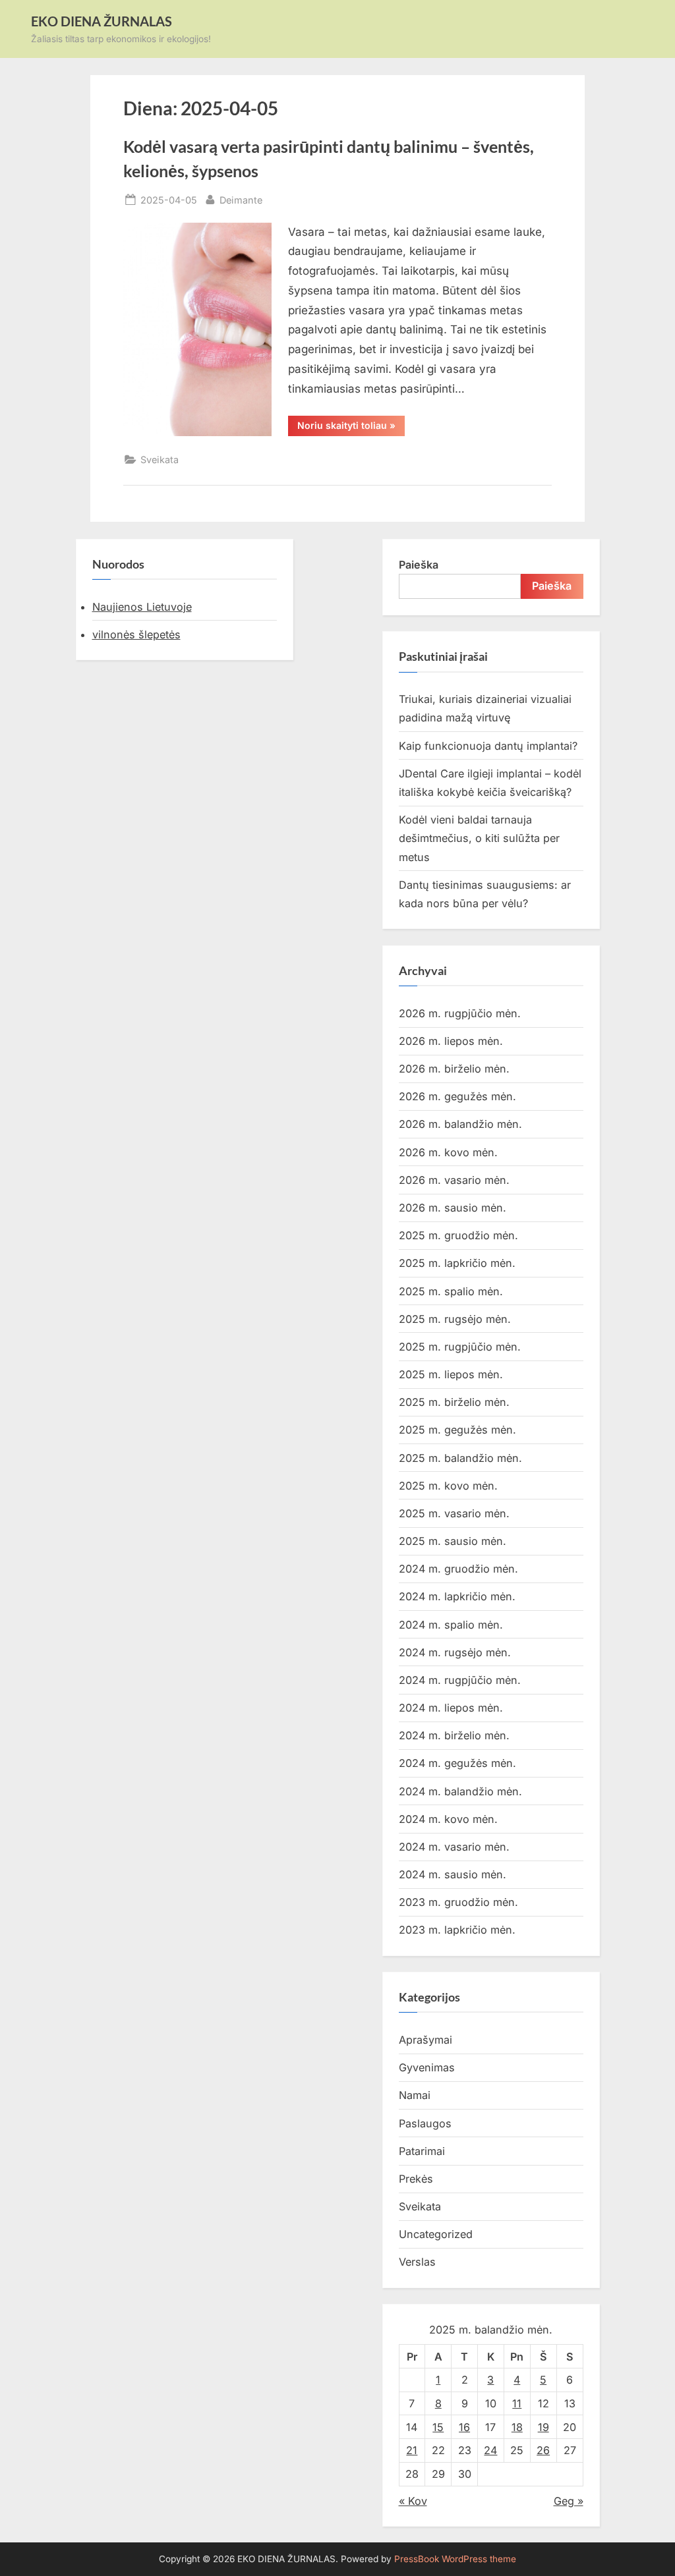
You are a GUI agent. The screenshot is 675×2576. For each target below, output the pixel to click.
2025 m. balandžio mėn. (460, 1458)
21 (412, 2450)
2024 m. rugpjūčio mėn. (460, 1680)
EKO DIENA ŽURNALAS (102, 21)
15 (438, 2427)
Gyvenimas (427, 2067)
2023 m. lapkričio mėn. (457, 1930)
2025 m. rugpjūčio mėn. (460, 1347)
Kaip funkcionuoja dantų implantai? (488, 746)
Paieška (419, 565)
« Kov (413, 2501)
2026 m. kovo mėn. (448, 1152)
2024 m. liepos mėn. (451, 1708)
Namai (415, 2095)
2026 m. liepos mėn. (451, 1041)
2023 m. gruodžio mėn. (458, 1902)
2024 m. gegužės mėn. (457, 1763)
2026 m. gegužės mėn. (457, 1096)
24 (490, 2450)
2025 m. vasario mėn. (454, 1513)
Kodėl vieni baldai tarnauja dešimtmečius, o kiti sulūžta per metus (479, 838)
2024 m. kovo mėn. (448, 1819)
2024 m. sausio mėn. (453, 1874)
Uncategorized (436, 2234)
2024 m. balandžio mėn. (460, 1791)
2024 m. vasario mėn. (454, 1847)
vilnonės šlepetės (136, 634)
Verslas (417, 2262)
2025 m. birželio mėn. (454, 1402)
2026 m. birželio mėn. (454, 1069)
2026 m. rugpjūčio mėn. (460, 1013)
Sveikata (160, 460)
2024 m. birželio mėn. (454, 1735)
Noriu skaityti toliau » (351, 428)
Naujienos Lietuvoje (142, 607)
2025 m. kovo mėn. (448, 1486)
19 (543, 2427)
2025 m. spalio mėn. (451, 1291)
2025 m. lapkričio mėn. (457, 1263)
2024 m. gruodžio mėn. (458, 1569)
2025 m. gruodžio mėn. (458, 1235)
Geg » (569, 2501)
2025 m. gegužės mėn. (457, 1430)
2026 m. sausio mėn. (453, 1208)
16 (464, 2427)
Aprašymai (426, 2040)
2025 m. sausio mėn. (453, 1541)
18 (517, 2427)
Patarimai (422, 2151)
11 (517, 2403)
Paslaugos (425, 2123)
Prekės (416, 2179)
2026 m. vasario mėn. (454, 1180)
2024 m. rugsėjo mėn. (455, 1652)
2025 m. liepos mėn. (451, 1374)
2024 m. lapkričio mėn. (457, 1596)
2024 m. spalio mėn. (451, 1625)
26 (543, 2450)
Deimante (241, 200)
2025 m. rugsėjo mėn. (455, 1319)
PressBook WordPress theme (455, 2559)
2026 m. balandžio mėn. (460, 1124)
